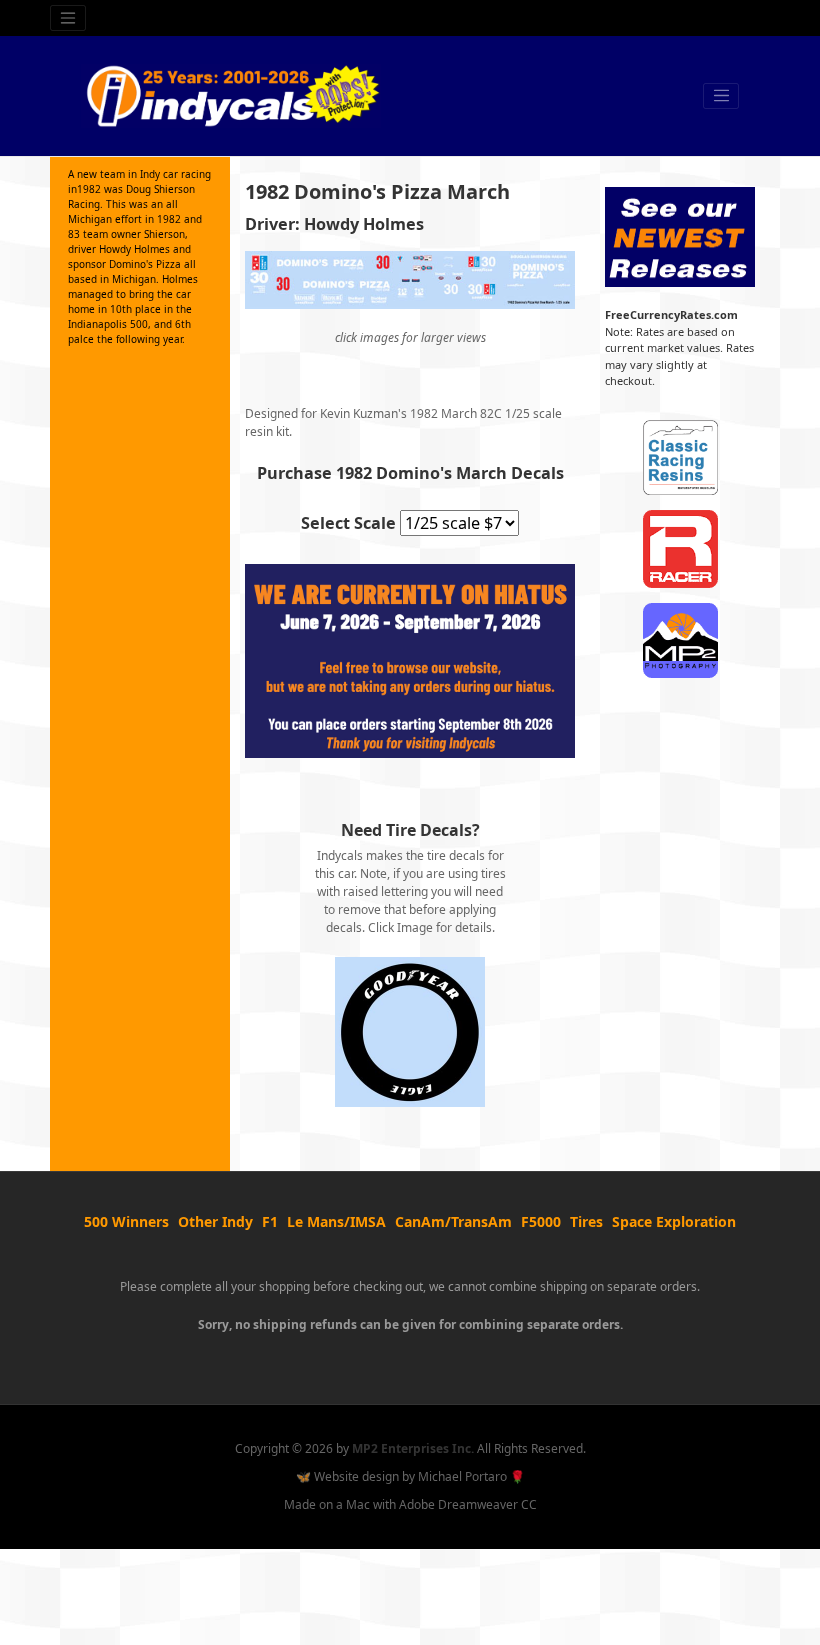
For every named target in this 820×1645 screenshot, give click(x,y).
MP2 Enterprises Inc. (413, 1448)
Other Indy (215, 1221)
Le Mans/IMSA (336, 1221)
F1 (270, 1221)
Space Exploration (674, 1221)
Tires (586, 1221)
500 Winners (126, 1221)
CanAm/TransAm (453, 1221)
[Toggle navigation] (68, 18)
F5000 (541, 1221)
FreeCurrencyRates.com (671, 314)
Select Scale (348, 523)
